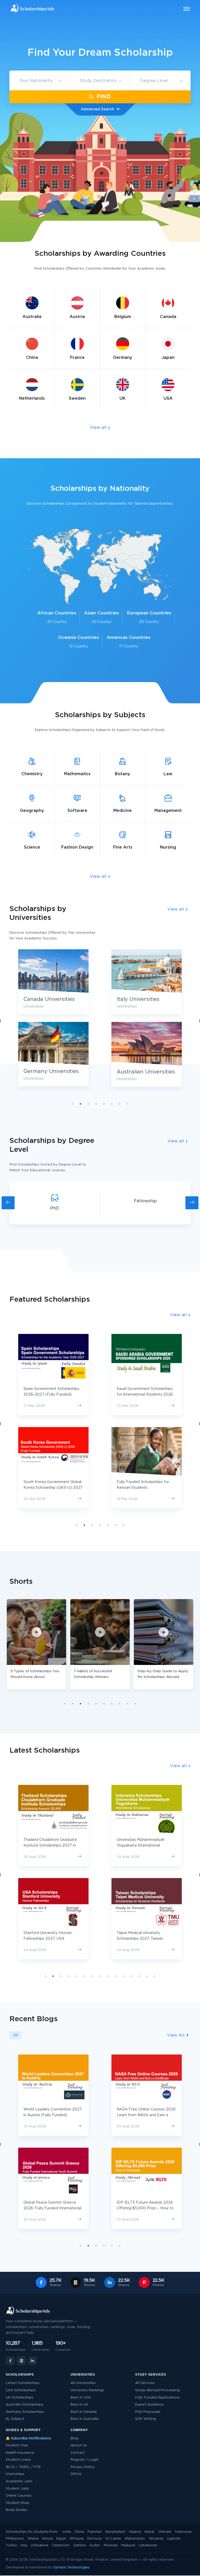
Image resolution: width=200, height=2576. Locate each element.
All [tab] (15, 2035)
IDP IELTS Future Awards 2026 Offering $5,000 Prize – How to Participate (145, 2208)
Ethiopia (77, 2539)
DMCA (76, 2474)
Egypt (61, 2539)
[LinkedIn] (33, 2361)
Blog (74, 2438)
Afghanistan (135, 2539)
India (67, 2532)
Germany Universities (51, 1071)
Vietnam (165, 2532)
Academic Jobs (19, 2481)
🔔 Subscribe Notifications (28, 2438)
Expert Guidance (149, 2405)
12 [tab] (131, 1976)
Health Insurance (20, 2453)
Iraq (24, 2545)
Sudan (95, 2545)
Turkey (11, 2545)
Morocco (95, 2539)
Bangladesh (115, 2532)
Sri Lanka (113, 2539)
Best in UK (79, 2405)
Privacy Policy (83, 2467)
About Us (79, 2445)
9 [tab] (127, 1704)
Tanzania (156, 2539)
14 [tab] (147, 1976)
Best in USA (81, 2398)
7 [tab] (120, 1104)
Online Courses (19, 2496)
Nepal (149, 2532)
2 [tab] (80, 1104)
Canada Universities (49, 999)
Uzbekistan (148, 2545)
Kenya (47, 2539)
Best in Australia (85, 2419)
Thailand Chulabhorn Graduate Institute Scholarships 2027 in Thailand (50, 1846)
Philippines (15, 2539)
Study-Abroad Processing (157, 2390)
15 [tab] (155, 1976)
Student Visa (17, 2445)
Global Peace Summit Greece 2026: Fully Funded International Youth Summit (52, 2208)
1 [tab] (73, 1104)
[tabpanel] (147, 1022)
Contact (78, 2453)
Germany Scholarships (25, 2412)
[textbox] (39, 81)
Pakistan (95, 2532)
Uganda (174, 2539)
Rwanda (111, 2545)
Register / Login (85, 2460)
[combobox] (39, 81)
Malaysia (128, 2545)
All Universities (83, 2383)
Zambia (79, 2545)
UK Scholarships (20, 2398)
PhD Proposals (148, 2412)
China (79, 2532)
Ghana (33, 2539)
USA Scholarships (21, 2390)
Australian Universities (146, 1072)
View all (99, 428)
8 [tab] (127, 1104)
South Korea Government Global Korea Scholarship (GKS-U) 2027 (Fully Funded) (53, 1488)
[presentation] (8, 1203)
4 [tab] (96, 1104)
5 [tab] (104, 1104)
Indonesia (183, 2532)
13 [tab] (139, 1976)
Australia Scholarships (25, 2405)
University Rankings (87, 2390)
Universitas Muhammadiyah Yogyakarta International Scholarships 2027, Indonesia (142, 1846)
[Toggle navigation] (183, 9)
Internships (15, 2474)
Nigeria (135, 2532)
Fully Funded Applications (157, 2398)
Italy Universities (138, 999)
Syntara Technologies (71, 2568)
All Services (145, 2383)
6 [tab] (112, 1104)
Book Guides (17, 2510)
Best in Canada (84, 2412)
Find (103, 97)
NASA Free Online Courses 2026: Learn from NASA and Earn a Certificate (146, 2115)
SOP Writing (146, 2419)
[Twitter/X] (21, 2361)
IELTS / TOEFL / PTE (23, 2467)
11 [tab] (123, 1976)
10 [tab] (135, 1704)
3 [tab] (88, 1104)
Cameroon (61, 2545)
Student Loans (18, 2460)
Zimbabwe (40, 2545)
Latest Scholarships (23, 2383)
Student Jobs (17, 2489)
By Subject (15, 2419)
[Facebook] (10, 2361)
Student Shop (18, 2503)
